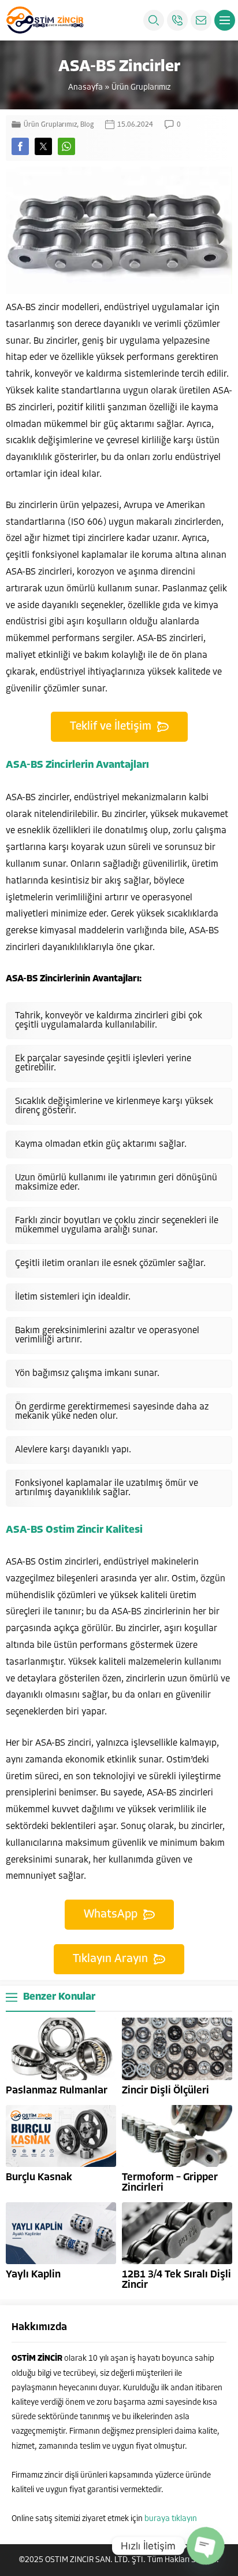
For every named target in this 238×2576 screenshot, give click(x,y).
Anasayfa (85, 88)
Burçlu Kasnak (39, 2178)
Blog (87, 125)
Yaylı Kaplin (33, 2275)
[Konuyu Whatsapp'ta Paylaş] (66, 146)
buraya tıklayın (171, 2519)
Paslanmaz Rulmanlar (57, 2091)
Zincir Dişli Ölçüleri (166, 2091)
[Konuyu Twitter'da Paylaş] (43, 146)
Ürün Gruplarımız (141, 88)
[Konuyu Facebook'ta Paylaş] (20, 146)
